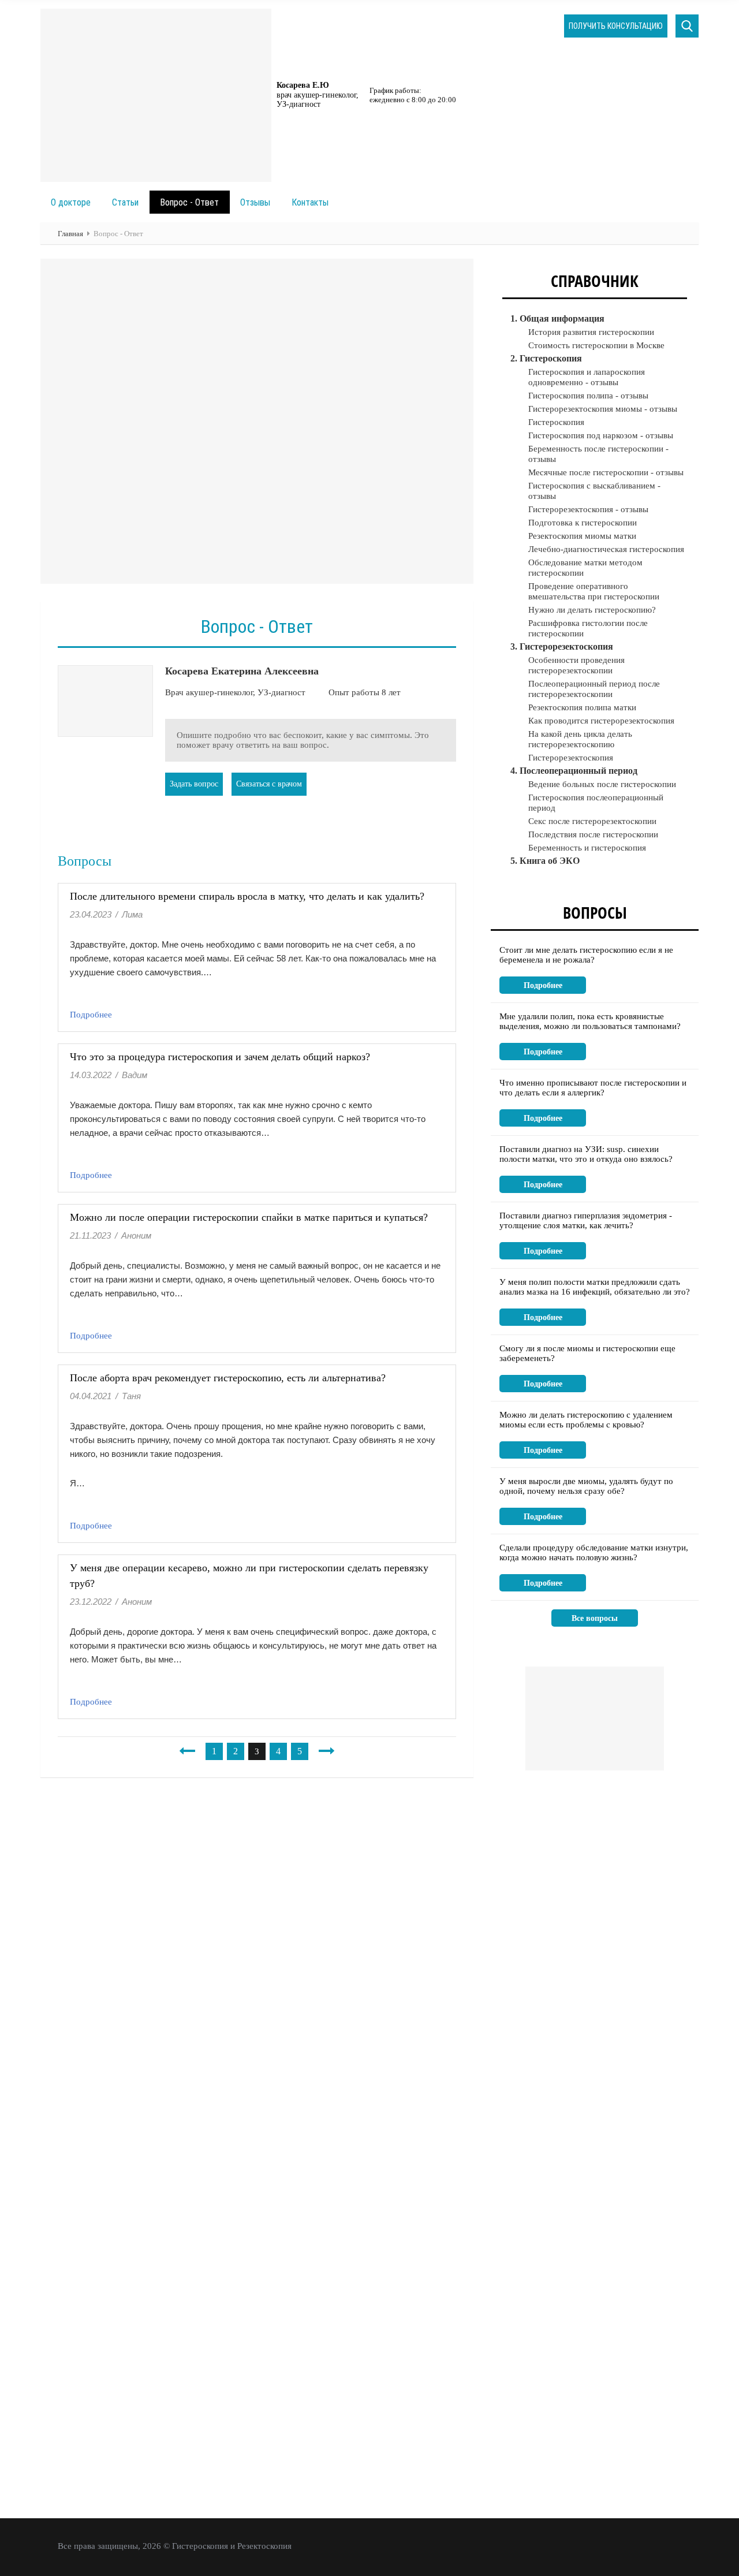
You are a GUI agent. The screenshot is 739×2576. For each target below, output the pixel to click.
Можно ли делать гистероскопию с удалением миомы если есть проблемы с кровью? (586, 1420)
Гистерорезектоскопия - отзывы (588, 509)
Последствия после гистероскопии (593, 834)
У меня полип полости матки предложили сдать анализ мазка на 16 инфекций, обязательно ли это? (595, 1287)
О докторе (71, 202)
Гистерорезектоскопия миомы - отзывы (603, 409)
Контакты (310, 202)
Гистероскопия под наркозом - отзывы (601, 435)
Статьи (125, 202)
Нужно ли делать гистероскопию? (592, 610)
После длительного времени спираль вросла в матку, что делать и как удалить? (247, 896)
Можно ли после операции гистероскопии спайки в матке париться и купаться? (249, 1217)
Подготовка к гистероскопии (583, 523)
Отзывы (255, 202)
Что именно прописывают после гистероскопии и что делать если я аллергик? (593, 1088)
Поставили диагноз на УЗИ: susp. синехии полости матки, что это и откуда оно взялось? (586, 1154)
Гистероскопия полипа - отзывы (588, 396)
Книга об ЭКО (550, 861)
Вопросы (595, 912)
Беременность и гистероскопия (587, 848)
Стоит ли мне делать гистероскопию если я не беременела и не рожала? (586, 955)
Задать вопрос (194, 784)
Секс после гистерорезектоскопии (592, 821)
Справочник (595, 281)
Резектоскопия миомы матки (582, 536)
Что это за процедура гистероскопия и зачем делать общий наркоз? (220, 1057)
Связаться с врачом (269, 784)
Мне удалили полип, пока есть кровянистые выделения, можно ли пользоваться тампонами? (590, 1021)
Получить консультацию (616, 26)
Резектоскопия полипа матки (582, 707)
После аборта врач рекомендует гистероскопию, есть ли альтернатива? (228, 1378)
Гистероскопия (556, 422)
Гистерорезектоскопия (571, 758)
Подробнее (91, 1015)
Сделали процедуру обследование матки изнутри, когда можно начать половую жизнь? (594, 1552)
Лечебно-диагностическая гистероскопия (606, 549)
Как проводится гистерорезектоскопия (601, 721)
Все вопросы (595, 1618)
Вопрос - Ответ (189, 202)
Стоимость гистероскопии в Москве (596, 345)
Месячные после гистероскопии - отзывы (606, 472)
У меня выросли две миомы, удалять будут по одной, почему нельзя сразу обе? (586, 1486)
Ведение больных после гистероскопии (602, 784)
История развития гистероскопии (591, 332)
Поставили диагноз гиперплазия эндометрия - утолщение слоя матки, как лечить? (586, 1220)
